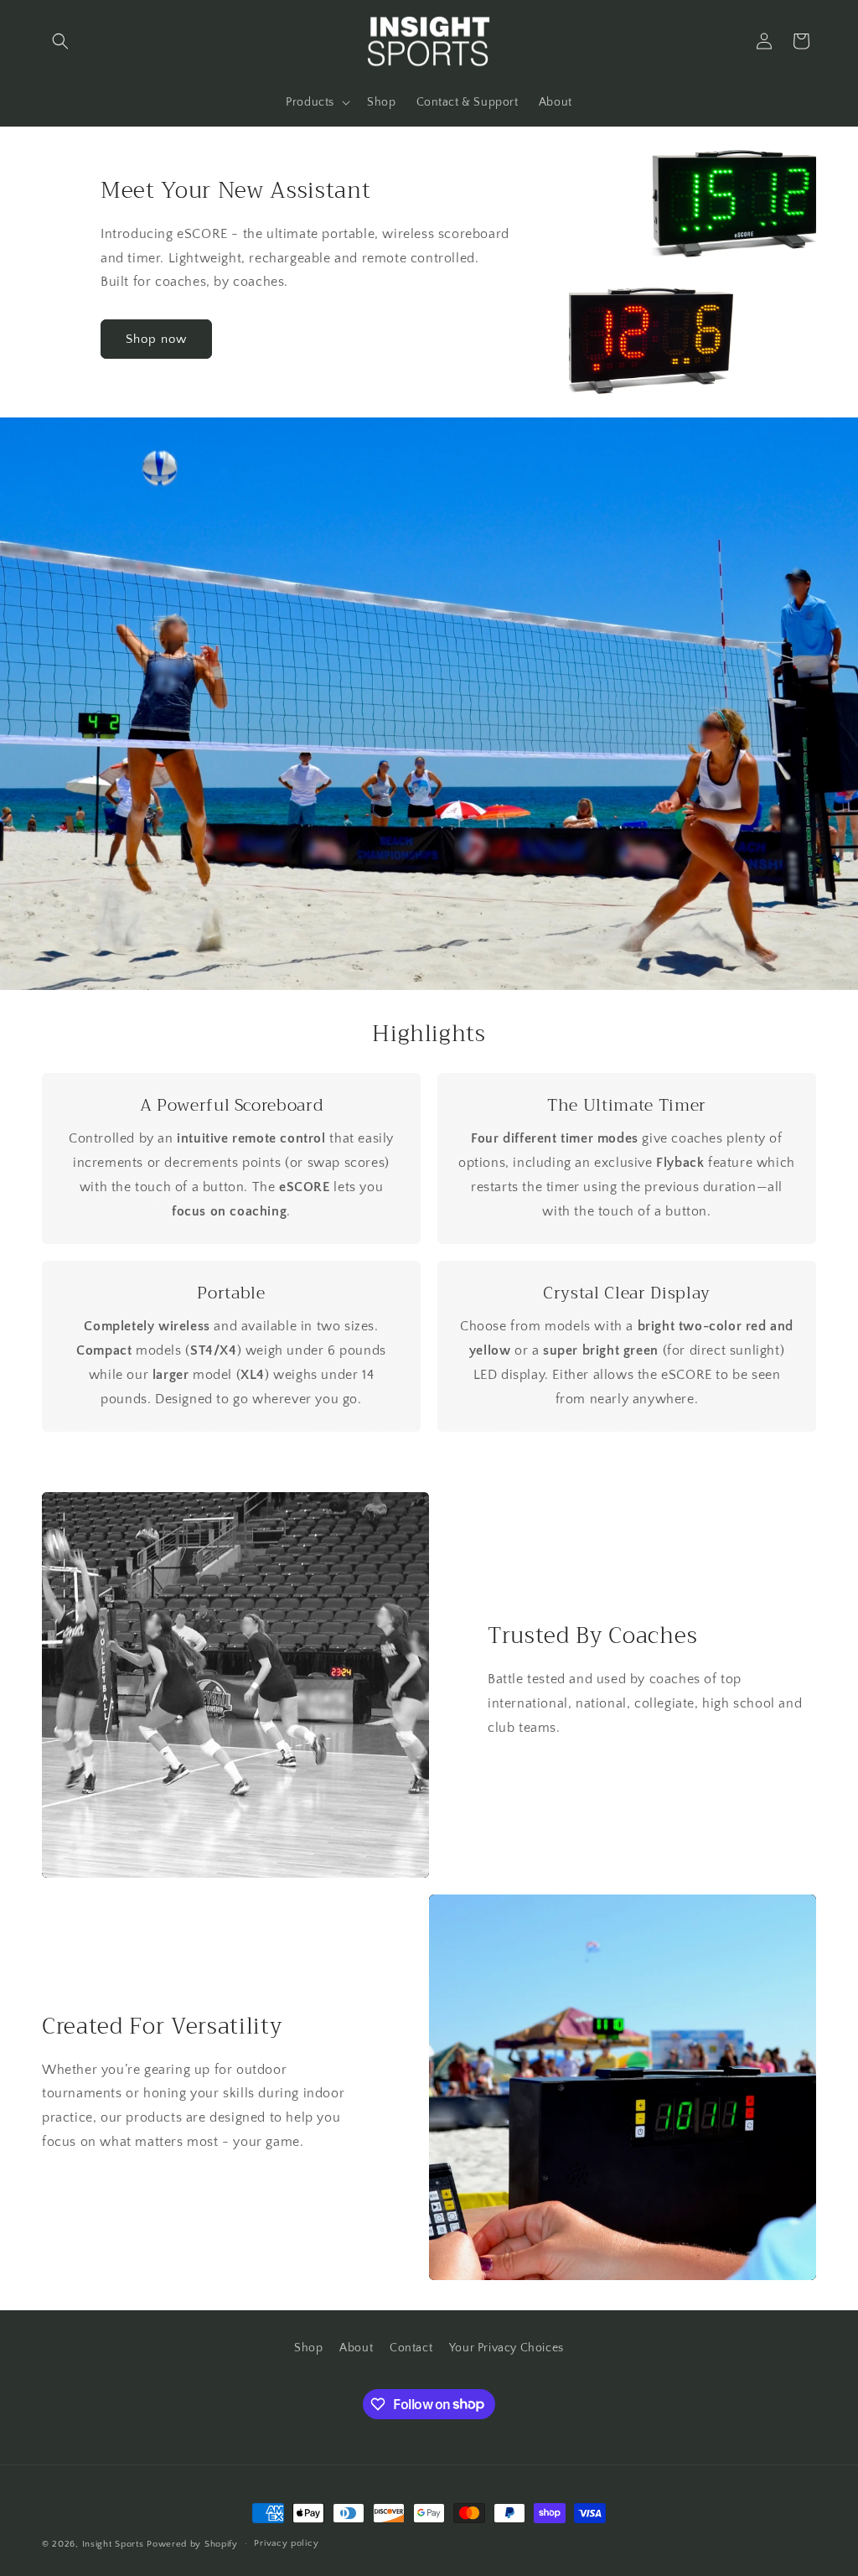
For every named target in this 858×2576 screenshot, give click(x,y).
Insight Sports (113, 2544)
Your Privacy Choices (507, 2348)
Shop (308, 2348)
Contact (411, 2348)
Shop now (156, 339)
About (356, 2348)
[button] (60, 41)
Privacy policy (286, 2543)
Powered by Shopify (192, 2544)
